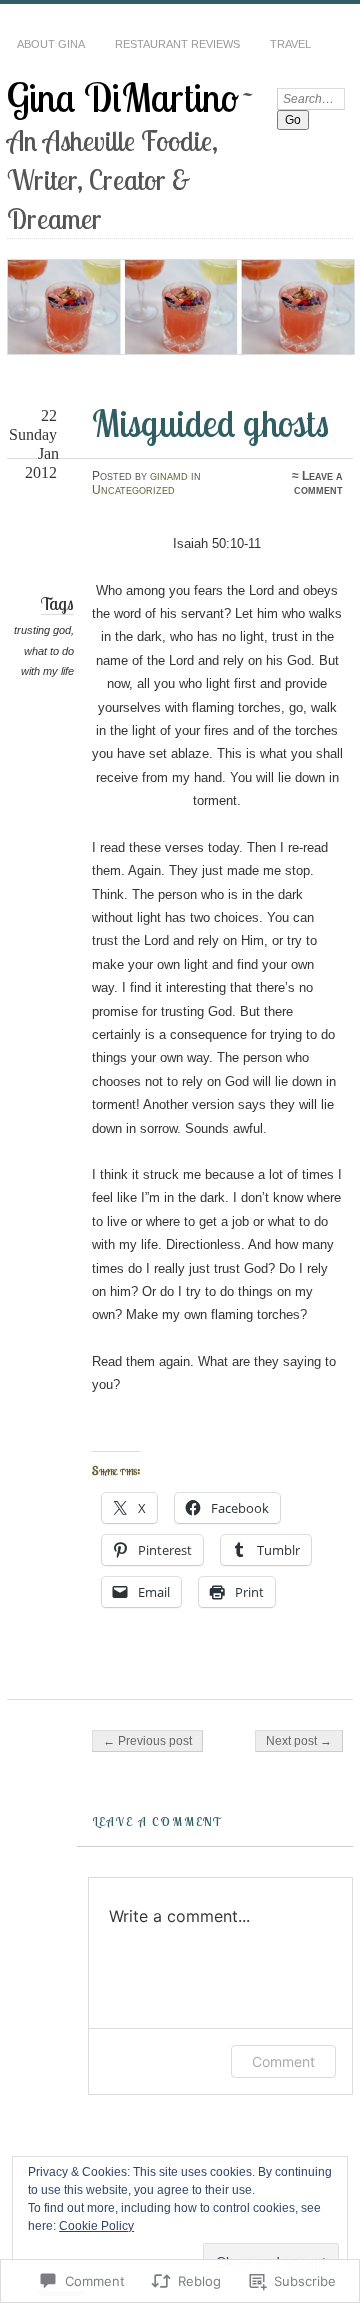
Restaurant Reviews (177, 44)
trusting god (42, 630)
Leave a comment (318, 483)
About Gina (51, 44)
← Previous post (147, 1741)
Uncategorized (133, 490)
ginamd (169, 476)
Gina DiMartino (123, 97)
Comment (283, 2061)
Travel (290, 44)
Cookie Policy (96, 2226)
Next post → (299, 1741)
